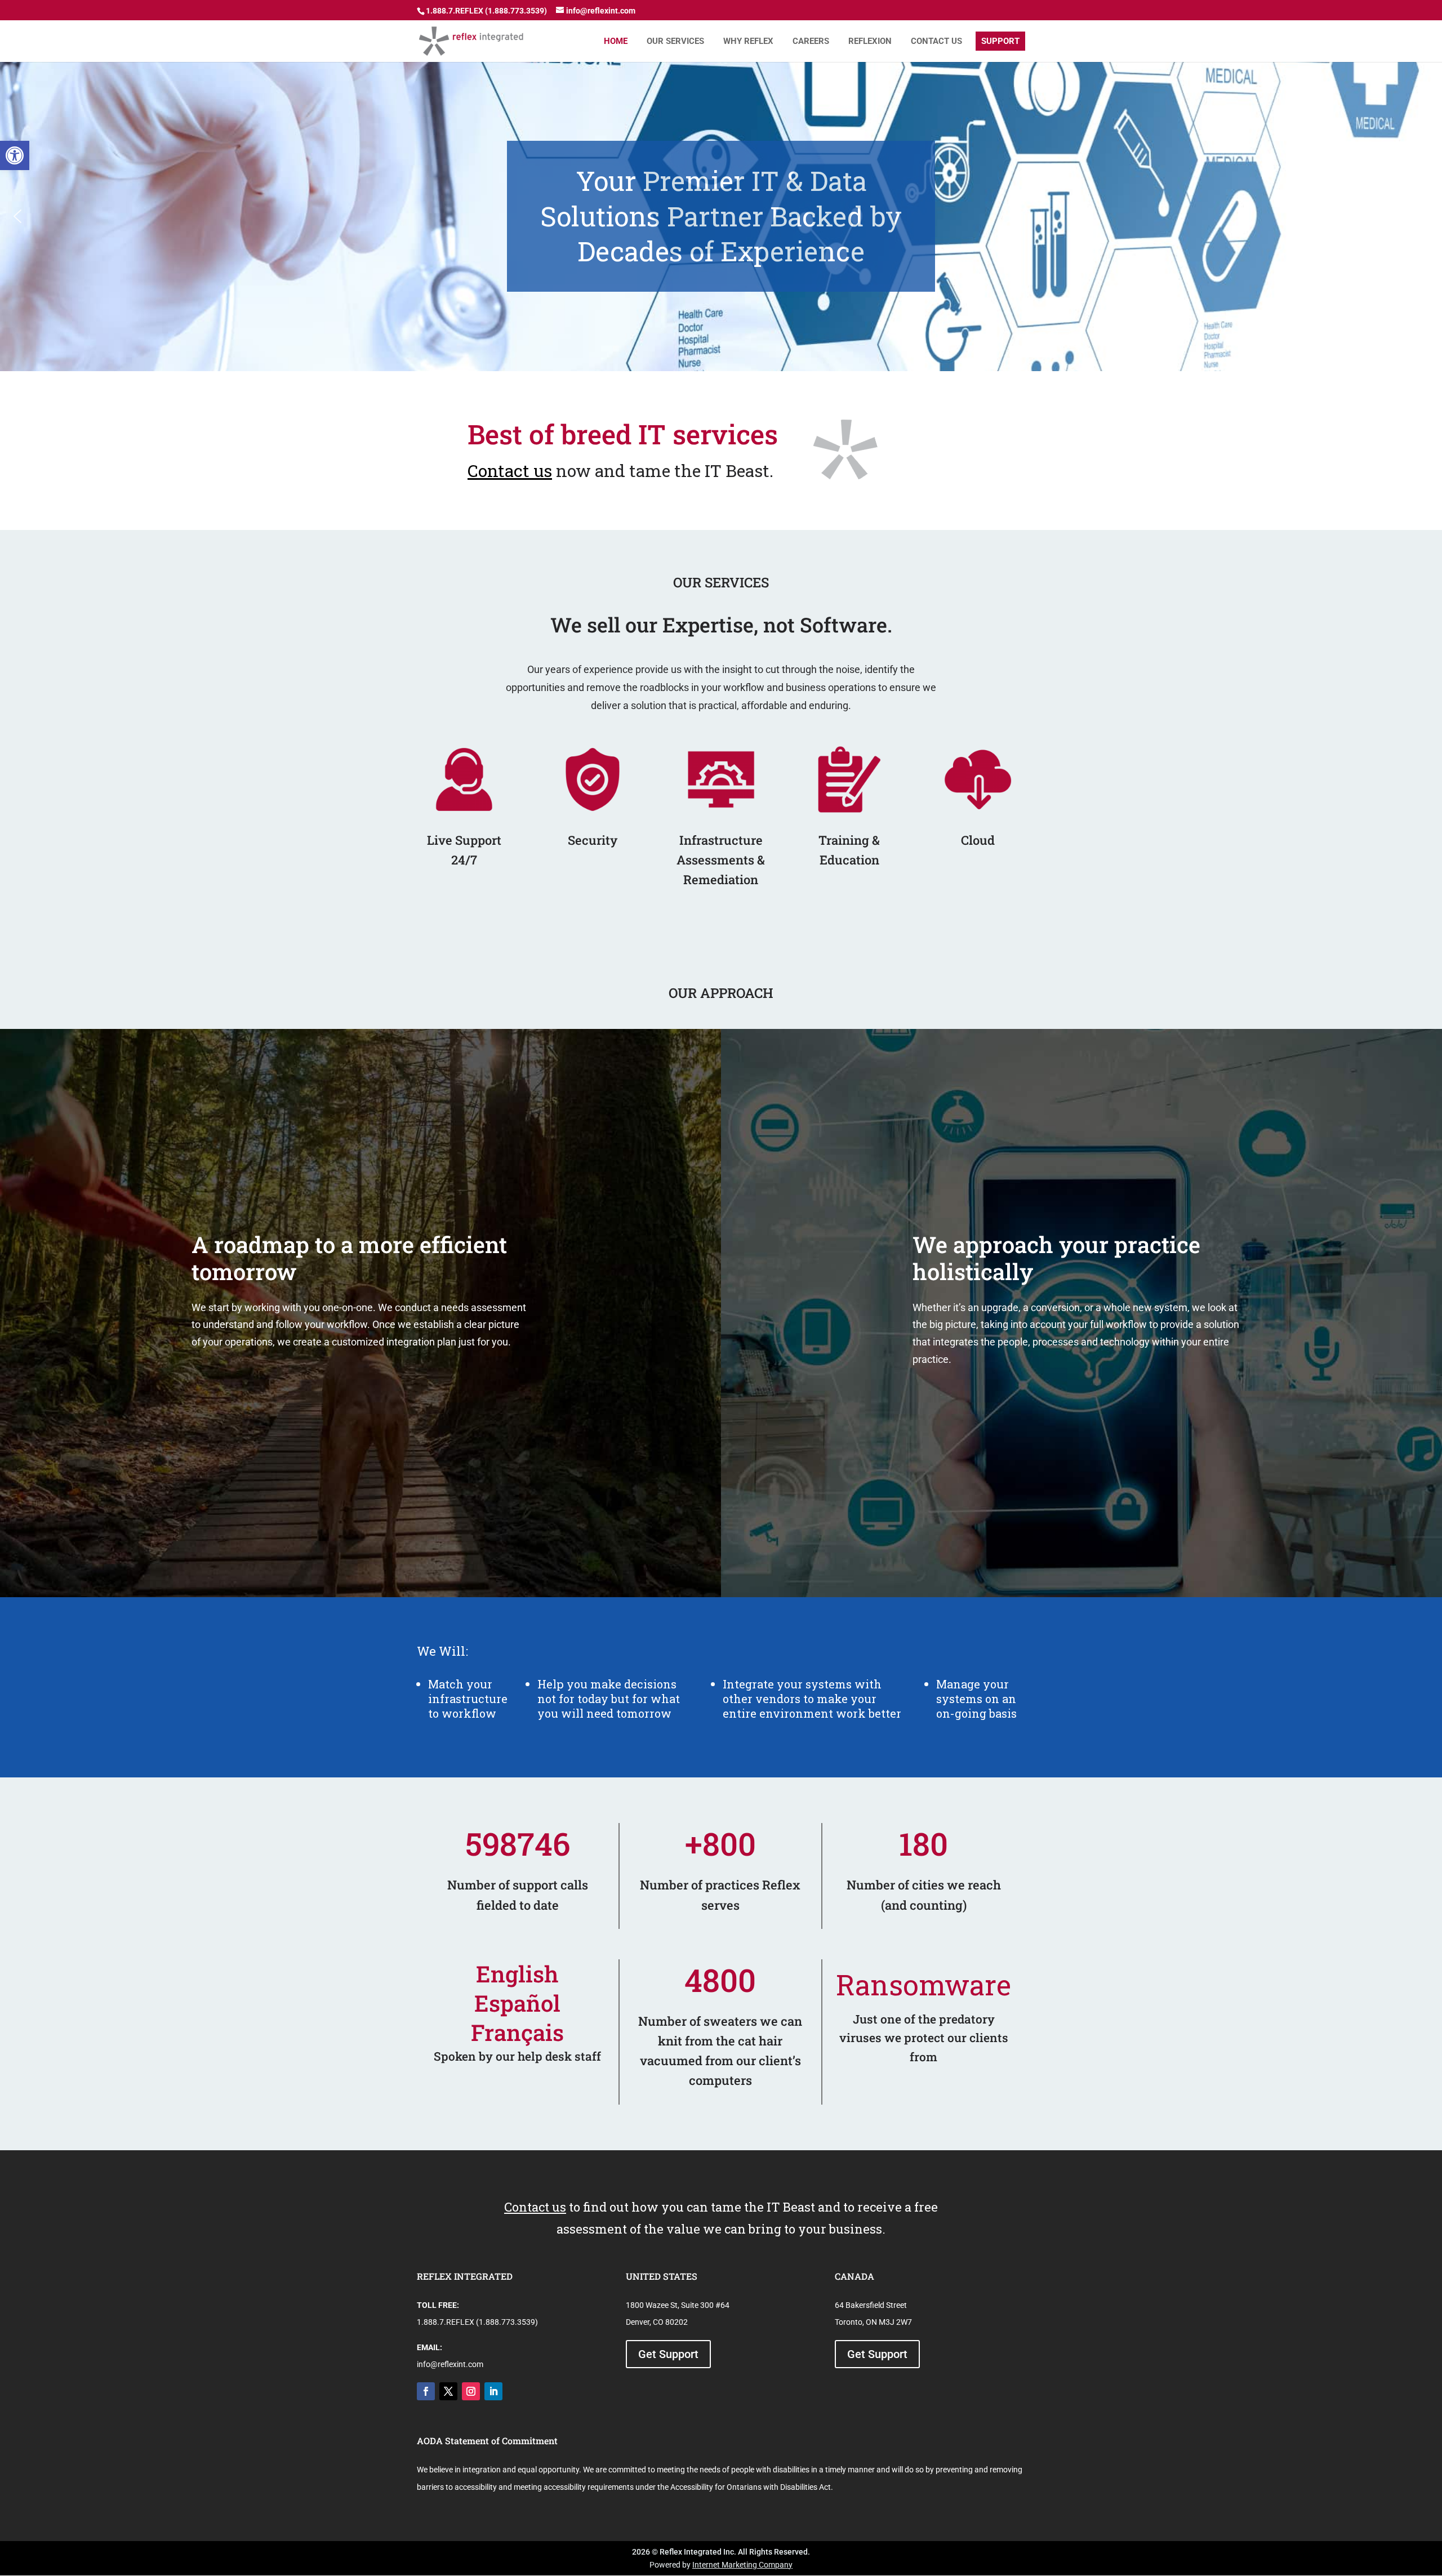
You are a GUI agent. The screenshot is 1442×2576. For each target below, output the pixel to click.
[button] (17, 216)
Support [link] (1000, 41)
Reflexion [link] (870, 41)
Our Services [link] (675, 41)
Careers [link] (811, 41)
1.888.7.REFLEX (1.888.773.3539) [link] (477, 2322)
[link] (15, 155)
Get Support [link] (668, 2354)
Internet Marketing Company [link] (742, 2565)
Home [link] (616, 41)
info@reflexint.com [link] (450, 2364)
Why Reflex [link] (748, 41)
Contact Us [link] (936, 41)
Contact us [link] (510, 471)
